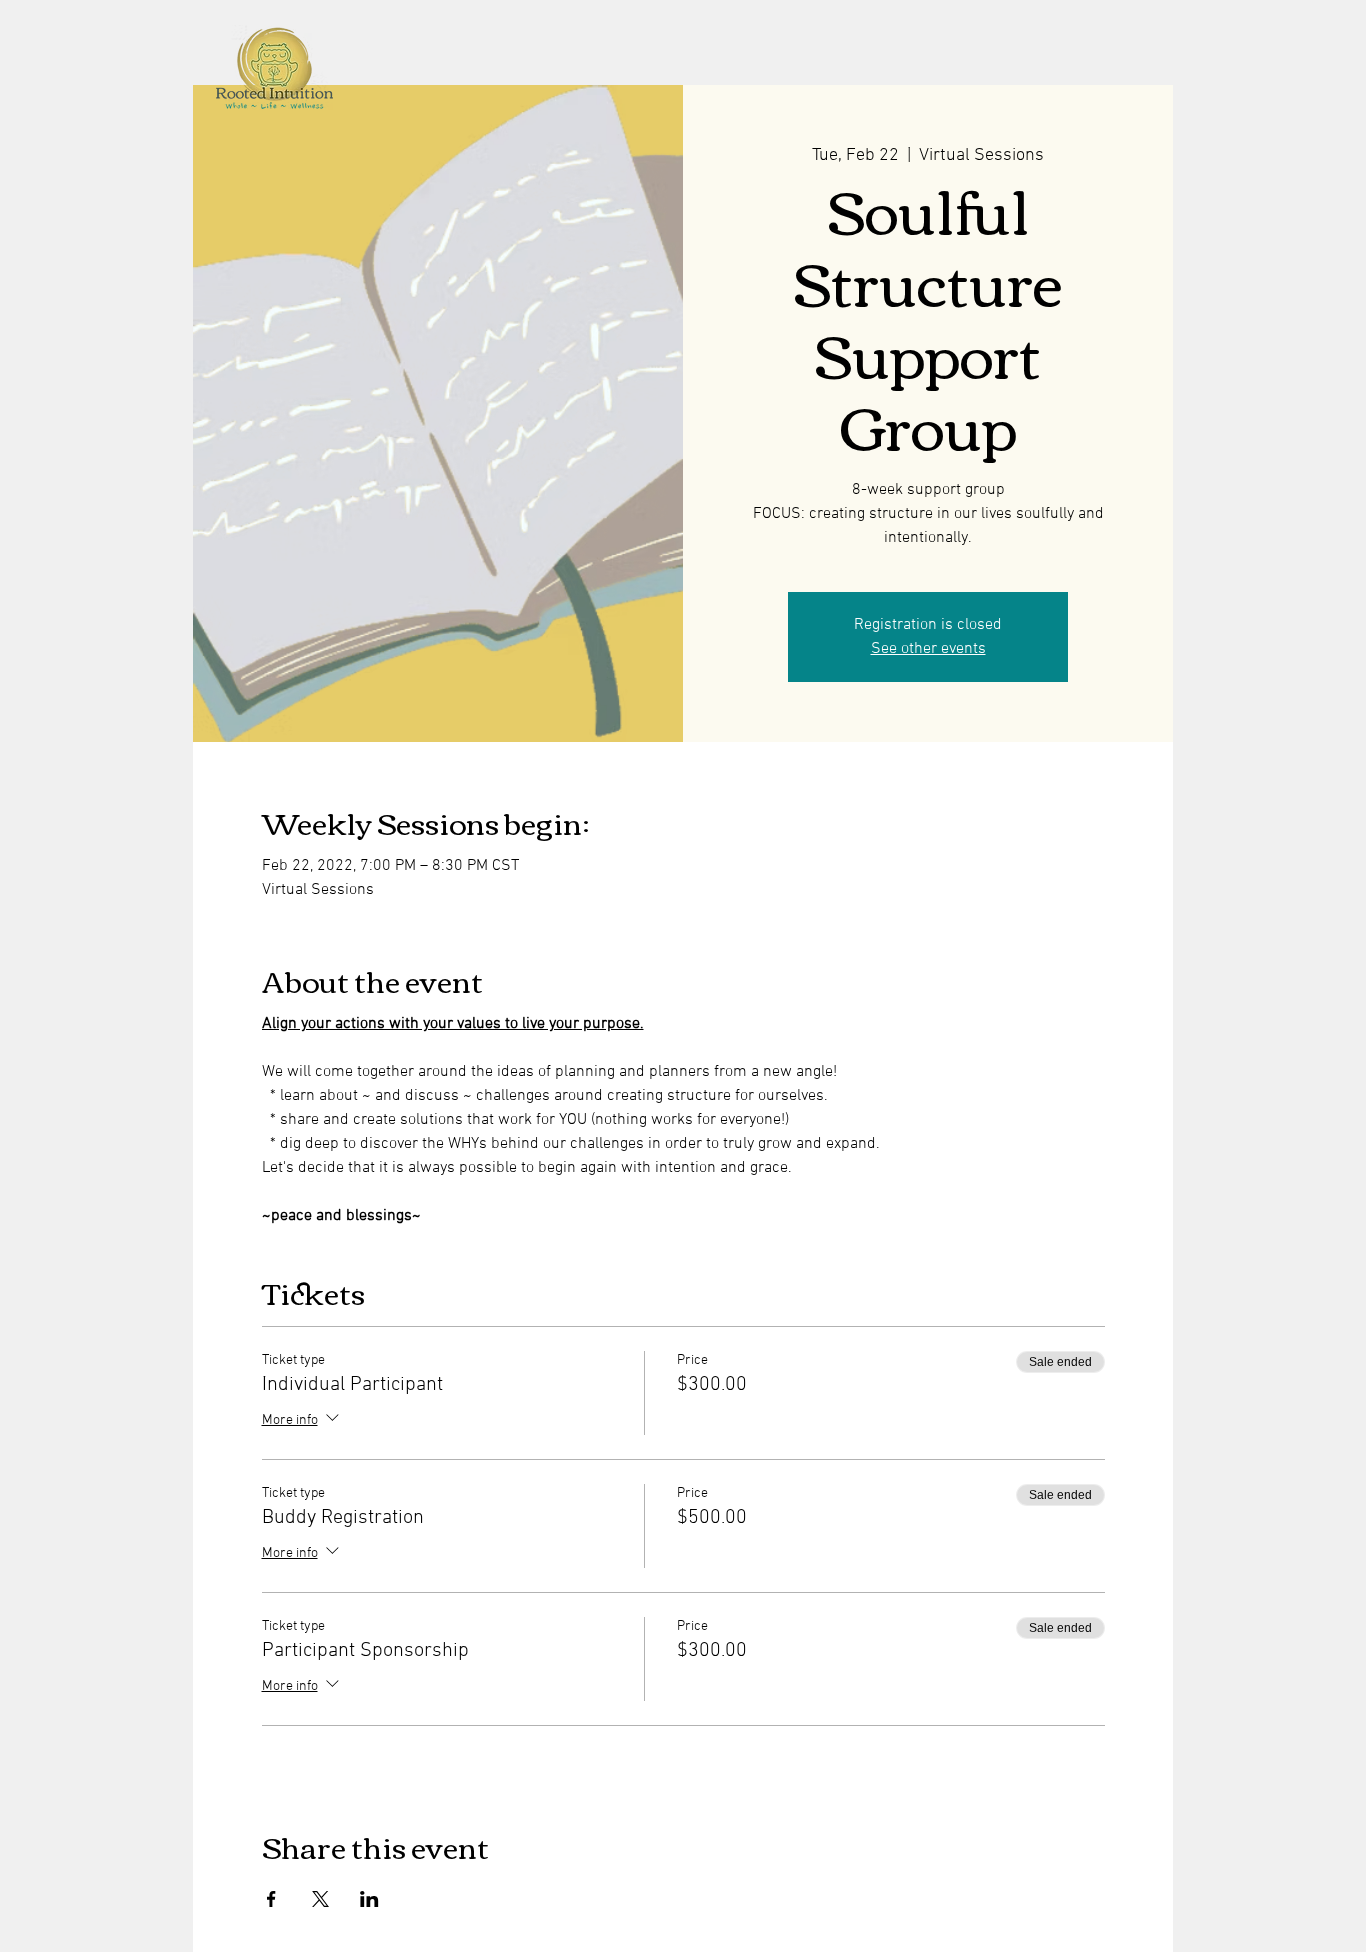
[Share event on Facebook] (271, 1899)
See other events (928, 649)
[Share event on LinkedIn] (369, 1899)
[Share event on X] (320, 1899)
